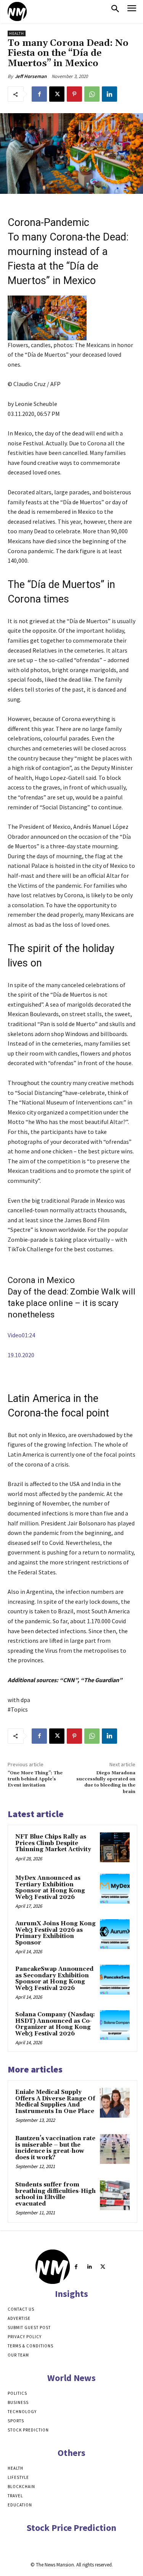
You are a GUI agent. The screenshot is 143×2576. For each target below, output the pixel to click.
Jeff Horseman (31, 76)
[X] (57, 94)
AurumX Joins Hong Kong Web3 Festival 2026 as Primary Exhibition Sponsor (55, 1933)
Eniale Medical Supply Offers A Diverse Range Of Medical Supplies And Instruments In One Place (55, 2102)
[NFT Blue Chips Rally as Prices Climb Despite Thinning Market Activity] (115, 1847)
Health (17, 33)
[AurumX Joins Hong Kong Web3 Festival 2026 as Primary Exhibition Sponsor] (115, 1934)
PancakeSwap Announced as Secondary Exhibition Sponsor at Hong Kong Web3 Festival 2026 (54, 1979)
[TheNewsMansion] (17, 11)
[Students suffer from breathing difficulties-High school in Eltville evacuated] (115, 2195)
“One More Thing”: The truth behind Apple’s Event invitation (35, 1779)
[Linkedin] (109, 94)
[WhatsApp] (92, 94)
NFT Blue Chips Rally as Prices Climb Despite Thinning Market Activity (53, 1843)
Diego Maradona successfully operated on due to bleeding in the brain (106, 1782)
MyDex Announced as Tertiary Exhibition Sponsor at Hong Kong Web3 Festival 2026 (50, 1888)
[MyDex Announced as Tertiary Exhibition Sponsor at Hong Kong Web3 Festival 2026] (115, 1889)
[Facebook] (39, 94)
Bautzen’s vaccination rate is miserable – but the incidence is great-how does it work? (55, 2148)
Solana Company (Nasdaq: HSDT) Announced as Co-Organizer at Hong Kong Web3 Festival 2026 (55, 2024)
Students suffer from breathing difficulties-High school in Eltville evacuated (55, 2194)
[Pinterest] (74, 94)
